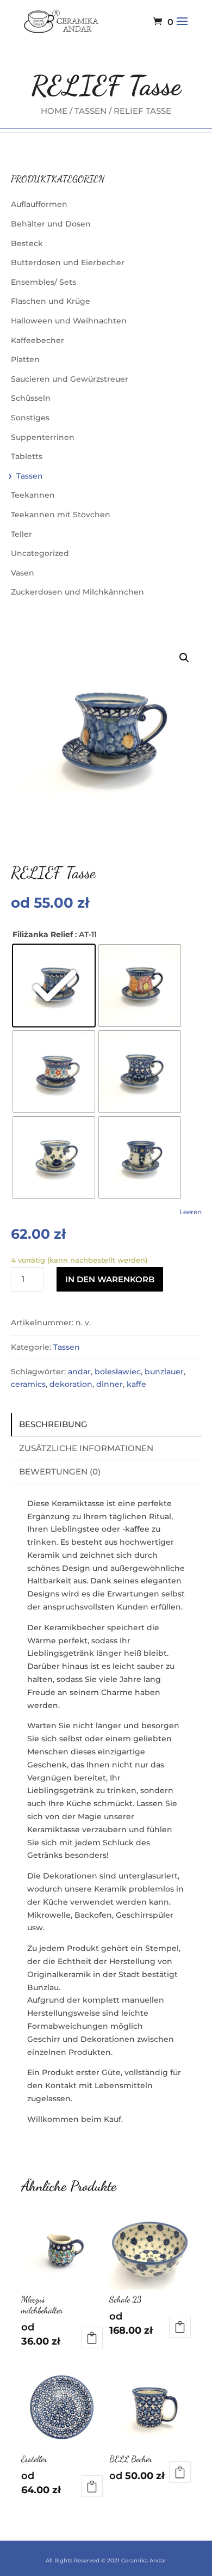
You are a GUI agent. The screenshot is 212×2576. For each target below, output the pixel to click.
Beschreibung (53, 1424)
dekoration (71, 1384)
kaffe (136, 1384)
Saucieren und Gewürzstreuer (70, 379)
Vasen (23, 573)
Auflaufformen (39, 204)
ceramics (28, 1384)
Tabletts (27, 456)
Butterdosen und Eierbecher (68, 262)
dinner (110, 1384)
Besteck (27, 243)
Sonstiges (30, 418)
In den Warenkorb (110, 1279)
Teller (21, 534)
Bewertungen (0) (60, 1471)
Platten (25, 359)
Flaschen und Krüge (51, 301)
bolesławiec (118, 1372)
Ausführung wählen (92, 2338)
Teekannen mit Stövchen (61, 515)
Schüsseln (31, 398)
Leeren (191, 1212)
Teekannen (33, 495)
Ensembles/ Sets (43, 282)
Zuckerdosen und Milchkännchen (77, 592)
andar (79, 1372)
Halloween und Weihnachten (69, 321)
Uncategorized (40, 553)
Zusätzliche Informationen (86, 1448)
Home (54, 111)
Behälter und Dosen (51, 224)
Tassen (91, 111)
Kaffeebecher (38, 340)
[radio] (54, 986)
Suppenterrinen (43, 437)
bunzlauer (164, 1372)
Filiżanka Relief (43, 934)
